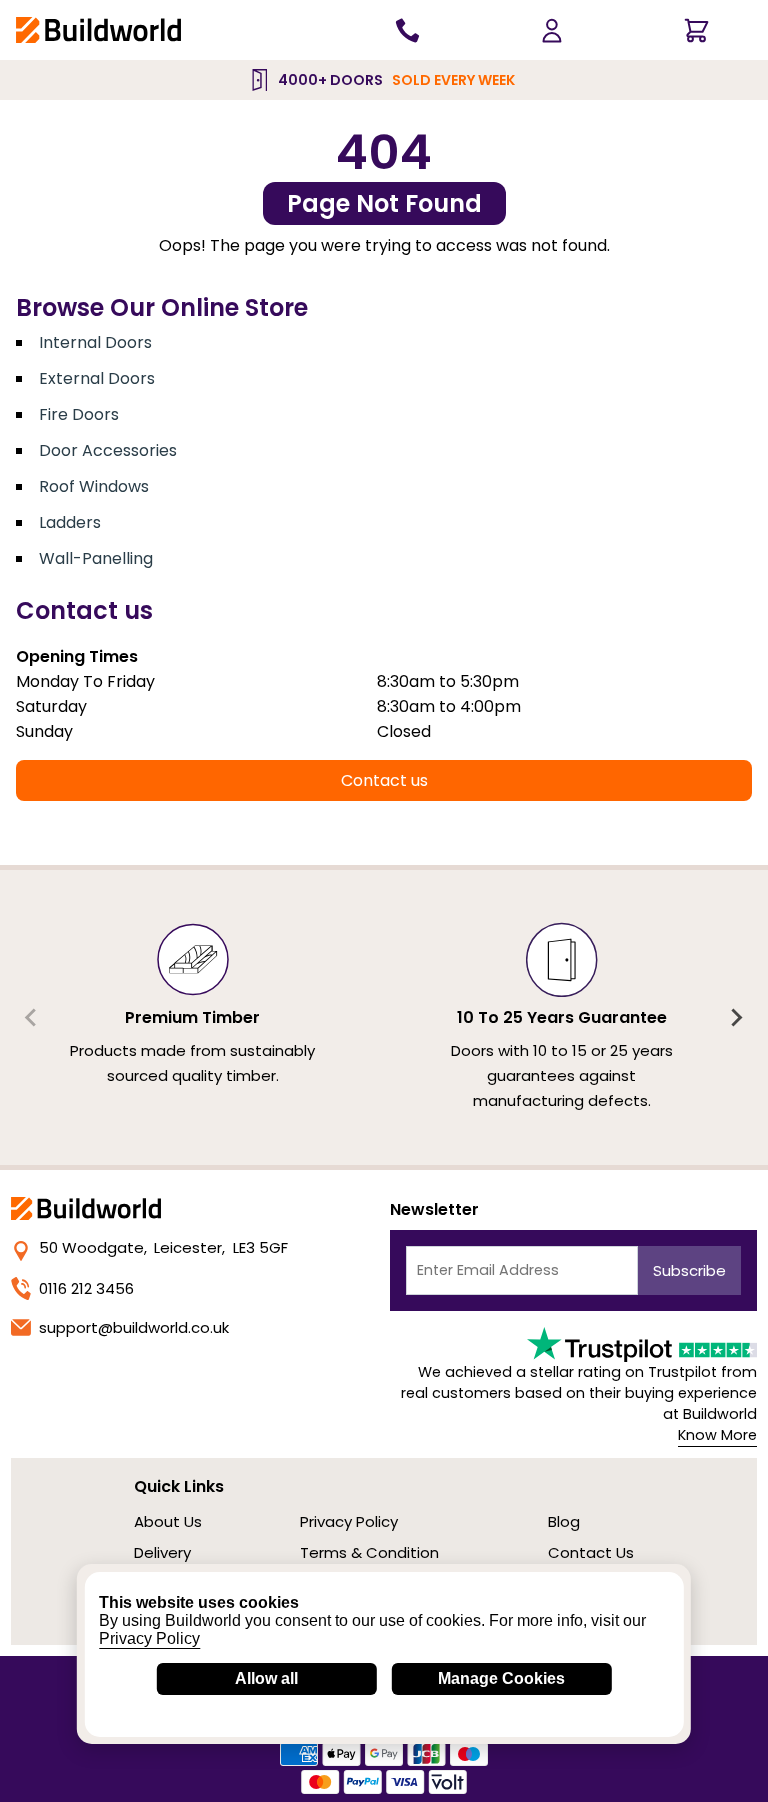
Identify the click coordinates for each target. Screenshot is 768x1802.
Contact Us (591, 1552)
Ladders (70, 522)
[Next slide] (736, 1018)
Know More (717, 1435)
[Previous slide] (32, 1018)
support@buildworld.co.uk (134, 1327)
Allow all (266, 1678)
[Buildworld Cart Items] (696, 30)
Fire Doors (79, 414)
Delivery (162, 1552)
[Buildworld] (98, 29)
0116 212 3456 (86, 1288)
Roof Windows (94, 486)
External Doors (97, 378)
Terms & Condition (369, 1552)
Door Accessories (108, 450)
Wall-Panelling (96, 558)
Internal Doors (95, 342)
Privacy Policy (349, 1521)
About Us (168, 1521)
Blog (564, 1521)
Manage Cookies (501, 1678)
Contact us (384, 780)
